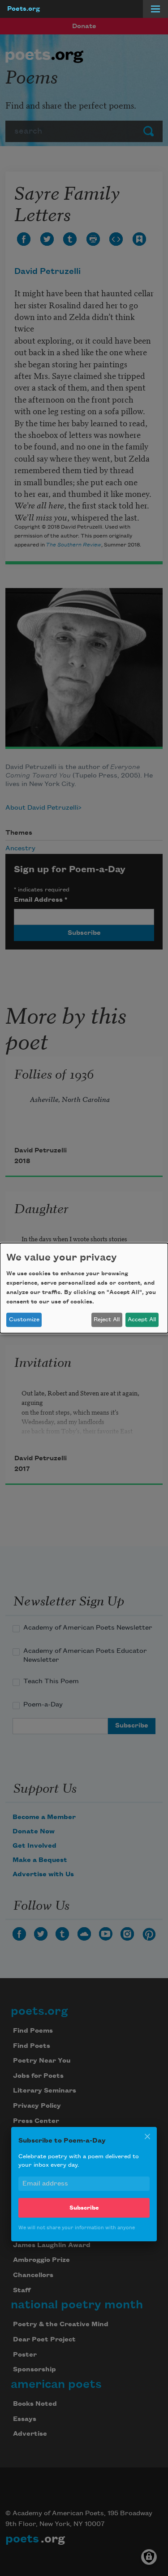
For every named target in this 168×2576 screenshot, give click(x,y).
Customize (24, 1320)
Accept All (142, 1320)
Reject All (107, 1320)
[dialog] (84, 1288)
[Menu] (155, 9)
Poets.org (24, 9)
